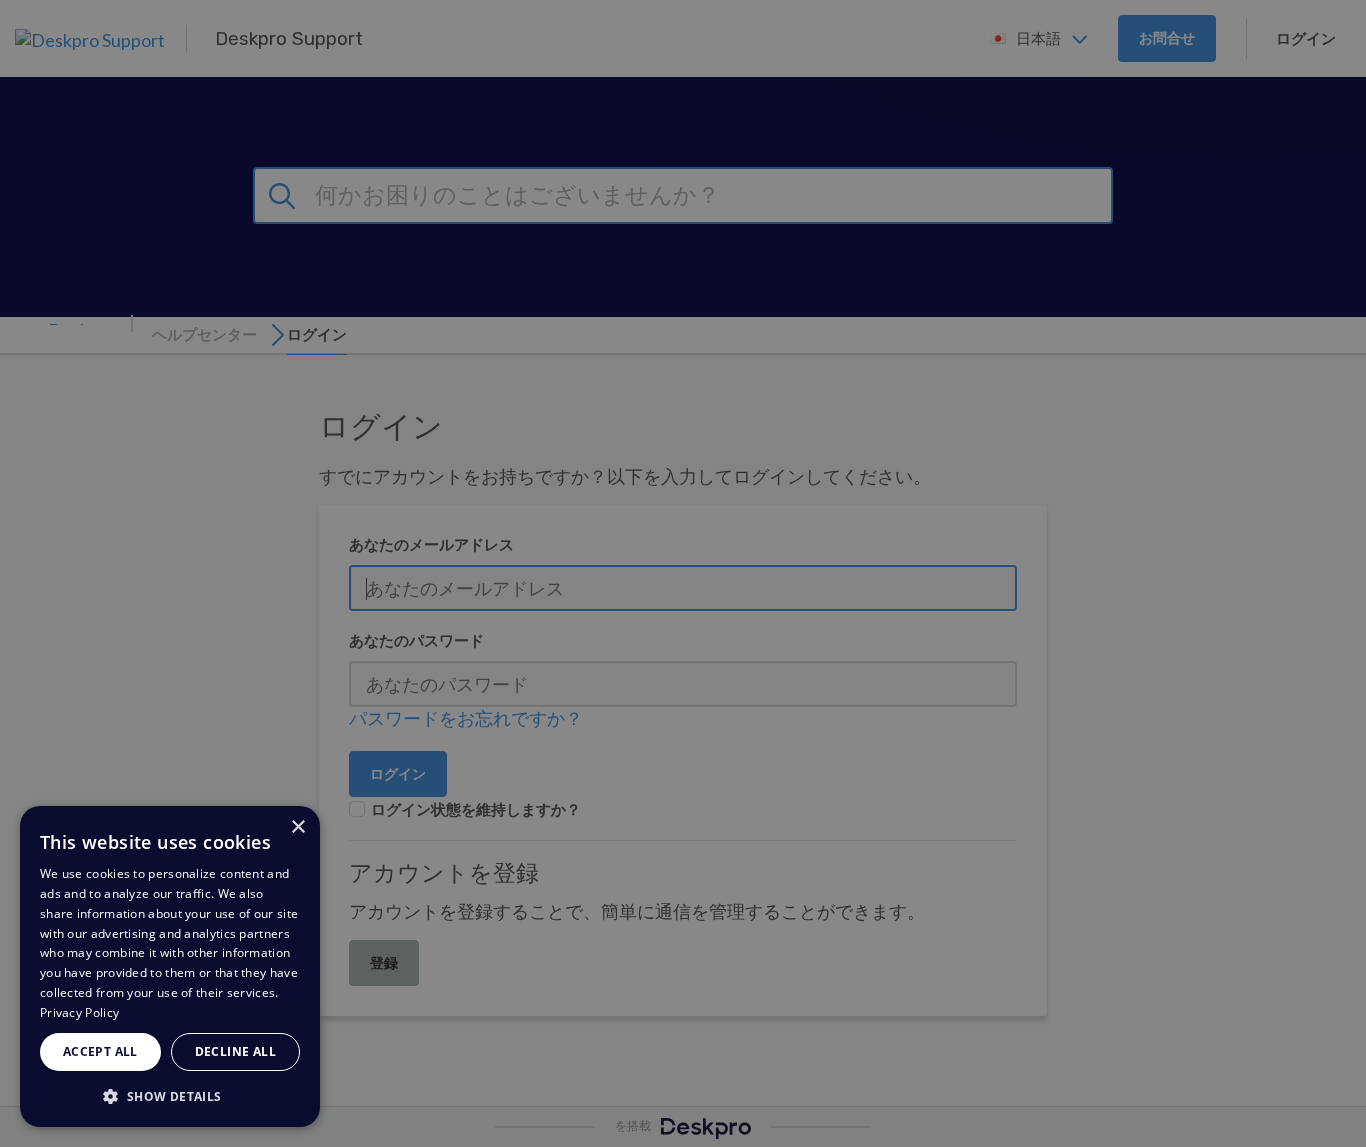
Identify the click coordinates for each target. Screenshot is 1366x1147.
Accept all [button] (100, 1051)
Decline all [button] (235, 1051)
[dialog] (170, 966)
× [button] (297, 827)
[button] (170, 1095)
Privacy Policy (79, 1012)
